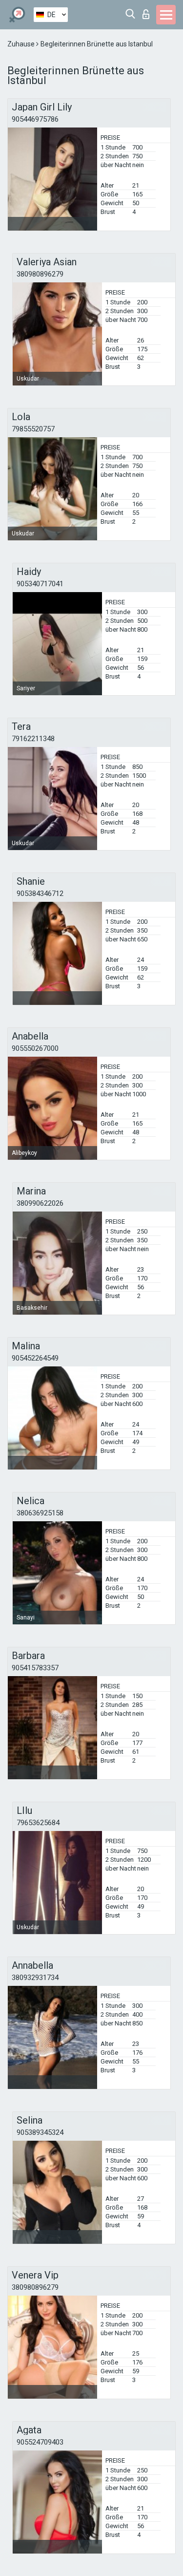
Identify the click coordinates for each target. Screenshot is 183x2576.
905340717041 (40, 584)
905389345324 (40, 2132)
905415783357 (35, 1668)
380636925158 (40, 1513)
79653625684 (38, 1823)
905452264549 (35, 1358)
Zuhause (22, 44)
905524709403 (40, 2442)
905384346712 (40, 894)
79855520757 (33, 429)
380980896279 (40, 274)
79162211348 (33, 739)
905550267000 (35, 1048)
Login (148, 11)
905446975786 (35, 119)
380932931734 (35, 1978)
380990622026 (40, 1203)
